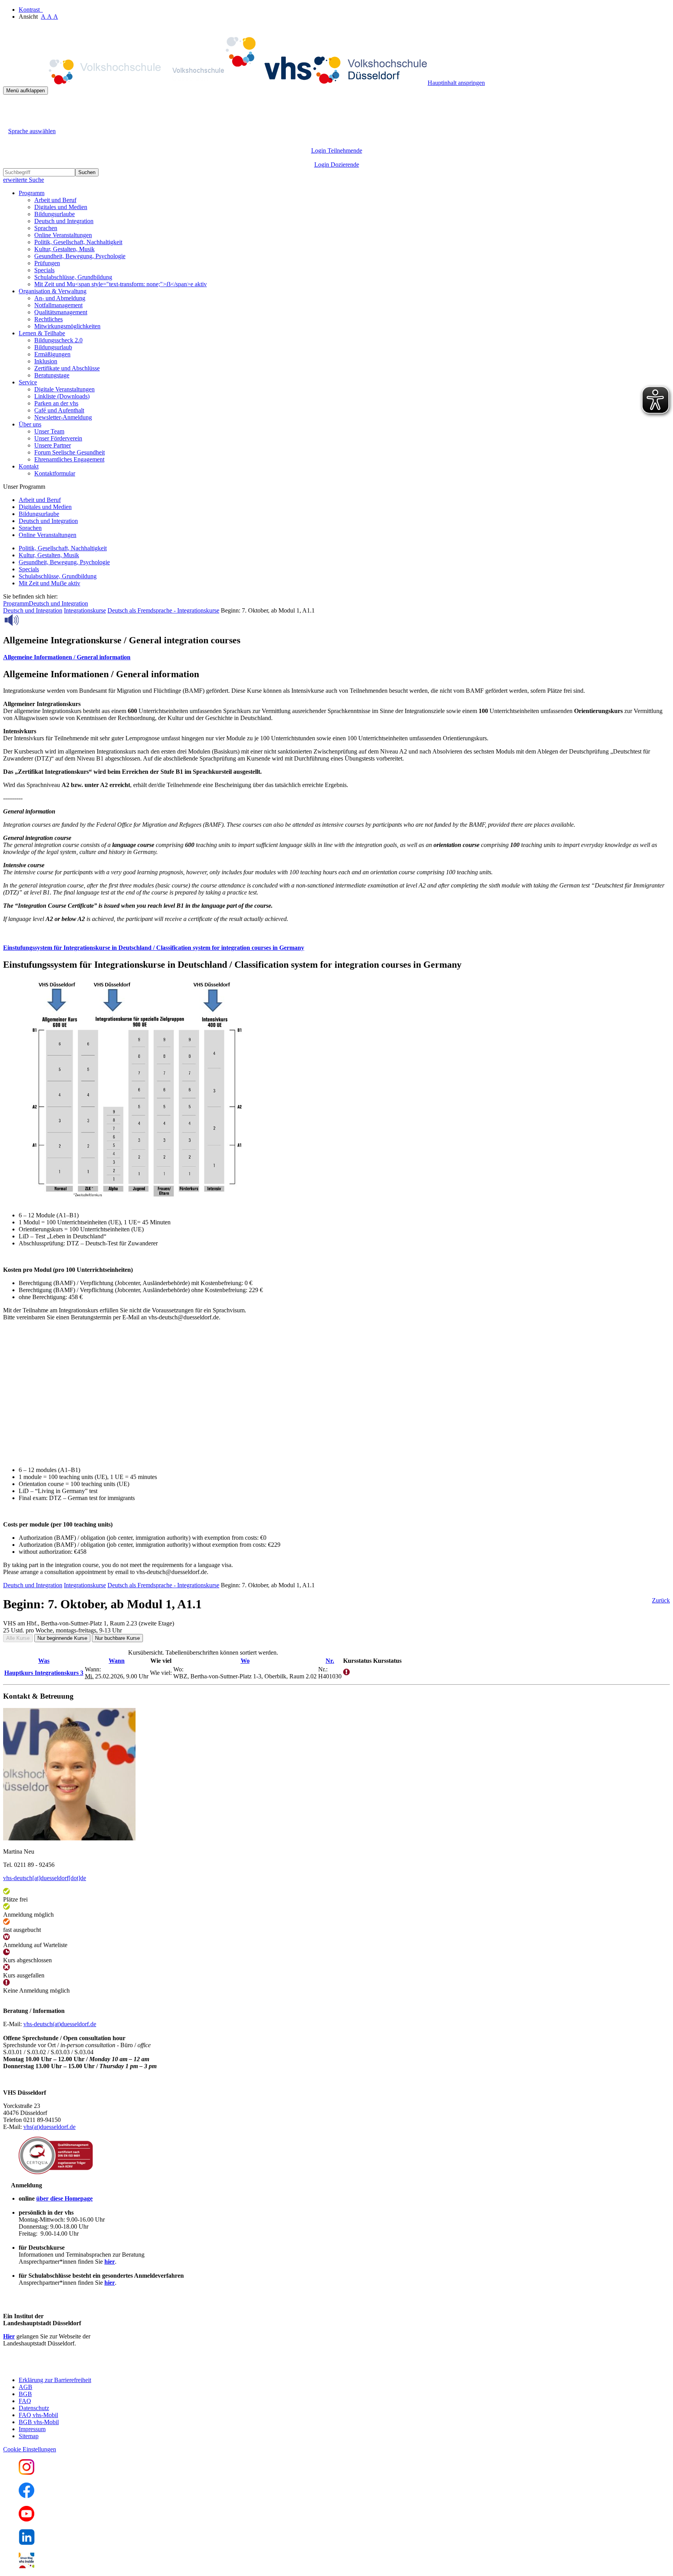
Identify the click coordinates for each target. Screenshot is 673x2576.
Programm (16, 603)
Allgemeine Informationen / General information (67, 657)
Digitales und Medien (61, 207)
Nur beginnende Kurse (62, 1638)
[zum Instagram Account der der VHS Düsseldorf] (26, 2473)
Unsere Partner (53, 445)
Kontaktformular (55, 473)
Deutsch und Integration (64, 221)
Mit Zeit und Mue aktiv (49, 583)
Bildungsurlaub (53, 347)
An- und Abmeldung (60, 298)
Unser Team (49, 431)
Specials (44, 270)
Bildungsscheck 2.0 (58, 340)
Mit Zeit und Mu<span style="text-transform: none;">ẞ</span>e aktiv (121, 284)
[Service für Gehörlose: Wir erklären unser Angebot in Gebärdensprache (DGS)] (10, 122)
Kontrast (31, 10)
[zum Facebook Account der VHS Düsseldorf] (26, 2496)
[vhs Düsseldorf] (215, 83)
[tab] (336, 657)
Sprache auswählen (32, 131)
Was (44, 1661)
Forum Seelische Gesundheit (70, 452)
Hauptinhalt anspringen (456, 83)
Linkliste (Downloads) (62, 396)
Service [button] (28, 382)
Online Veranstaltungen (63, 235)
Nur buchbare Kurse (117, 1638)
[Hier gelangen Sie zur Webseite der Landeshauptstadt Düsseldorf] (58, 2367)
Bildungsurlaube (55, 214)
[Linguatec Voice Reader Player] (29, 620)
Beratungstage (52, 375)
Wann (117, 1661)
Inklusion (46, 361)
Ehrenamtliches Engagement (69, 459)
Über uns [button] (30, 424)
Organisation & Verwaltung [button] (53, 291)
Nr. (330, 1661)
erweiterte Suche (24, 180)
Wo (245, 1661)
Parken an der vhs (56, 403)
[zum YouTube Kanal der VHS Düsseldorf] (26, 2519)
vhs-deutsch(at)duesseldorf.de (60, 2024)
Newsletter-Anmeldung (63, 417)
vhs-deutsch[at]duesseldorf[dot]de (45, 1878)
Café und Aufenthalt (59, 410)
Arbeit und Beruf (55, 200)
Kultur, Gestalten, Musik (64, 249)
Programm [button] (32, 193)
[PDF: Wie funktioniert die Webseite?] (10, 107)
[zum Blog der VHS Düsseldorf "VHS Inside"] (26, 2566)
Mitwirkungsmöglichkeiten (67, 326)
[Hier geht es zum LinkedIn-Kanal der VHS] (27, 2543)
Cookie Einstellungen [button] (30, 2449)
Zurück (661, 1600)
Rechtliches (48, 319)
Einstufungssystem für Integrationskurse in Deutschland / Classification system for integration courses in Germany (154, 948)
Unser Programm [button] (24, 487)
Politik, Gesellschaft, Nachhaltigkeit (78, 242)
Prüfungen (47, 263)
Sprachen (46, 228)
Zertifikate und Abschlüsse (67, 368)
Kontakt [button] (29, 466)
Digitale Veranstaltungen (64, 389)
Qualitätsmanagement (61, 312)
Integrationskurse (85, 610)
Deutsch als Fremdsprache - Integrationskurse (163, 610)
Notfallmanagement (58, 305)
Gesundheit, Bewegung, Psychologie (80, 256)
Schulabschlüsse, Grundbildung (73, 277)
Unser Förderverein (58, 438)
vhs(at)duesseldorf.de (49, 2127)
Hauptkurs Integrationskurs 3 (44, 1673)
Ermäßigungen (52, 354)
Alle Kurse (18, 1638)
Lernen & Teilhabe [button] (42, 333)
